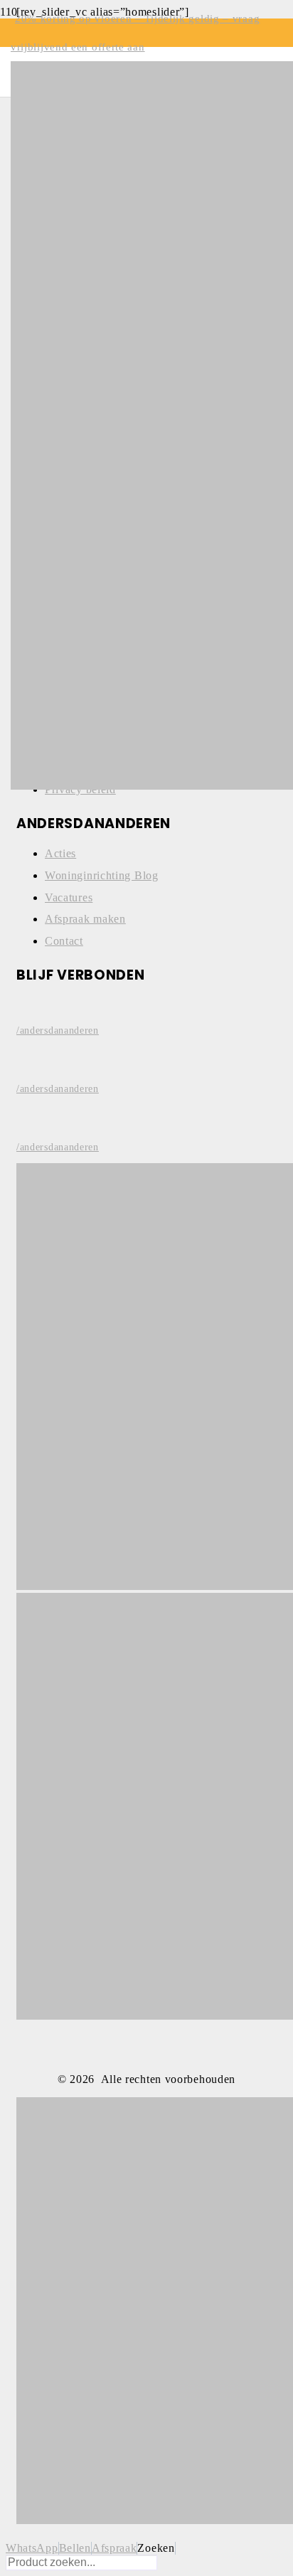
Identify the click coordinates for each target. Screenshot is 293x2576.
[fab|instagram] (146, 1063)
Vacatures (69, 897)
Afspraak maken (85, 919)
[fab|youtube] (146, 1121)
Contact (64, 941)
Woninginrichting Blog (102, 875)
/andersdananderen (58, 1030)
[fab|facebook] (146, 1005)
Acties (60, 853)
